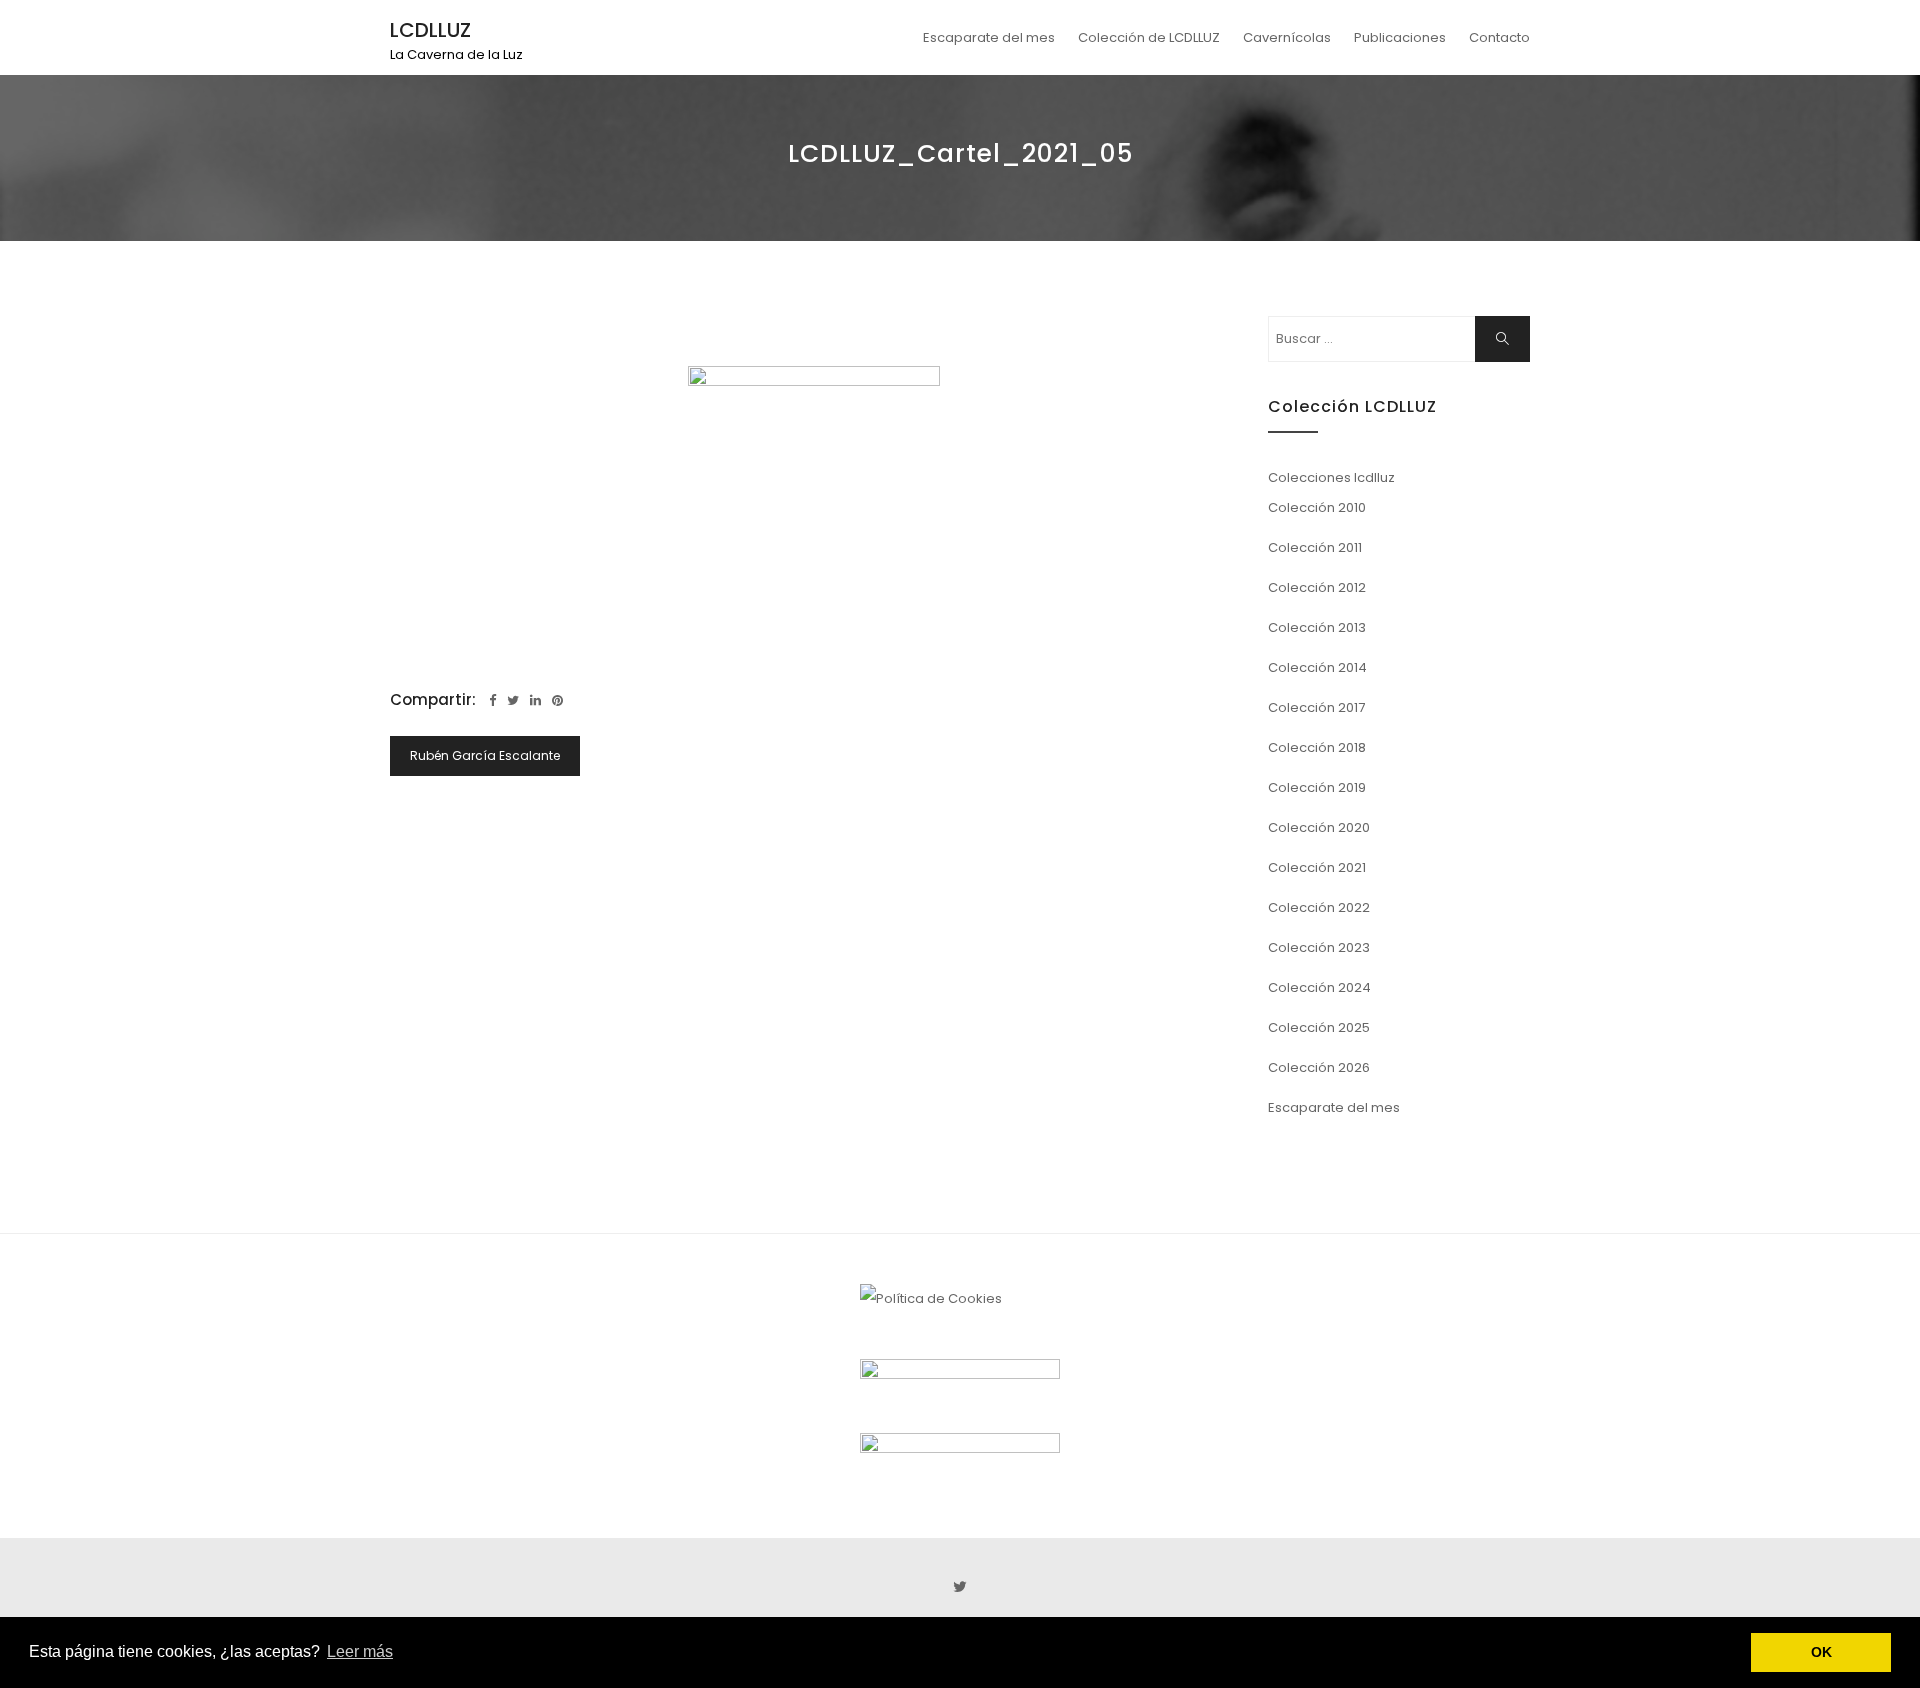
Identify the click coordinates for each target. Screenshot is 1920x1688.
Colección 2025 (1319, 1027)
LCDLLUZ (430, 30)
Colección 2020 (1319, 827)
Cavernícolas (1287, 37)
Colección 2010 (1317, 507)
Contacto (1499, 37)
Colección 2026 (1319, 1067)
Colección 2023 (1319, 947)
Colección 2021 (1317, 867)
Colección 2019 (1317, 787)
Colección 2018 (1317, 747)
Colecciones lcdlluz (1331, 477)
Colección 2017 (1316, 707)
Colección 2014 (1317, 667)
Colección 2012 (1317, 587)
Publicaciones (1400, 37)
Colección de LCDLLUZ (1149, 37)
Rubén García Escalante (485, 755)
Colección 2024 (1319, 987)
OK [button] (1821, 1652)
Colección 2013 (1317, 627)
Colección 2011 (1315, 547)
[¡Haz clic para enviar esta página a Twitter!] (513, 700)
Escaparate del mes (989, 37)
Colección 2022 (1319, 907)
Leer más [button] (360, 1651)
